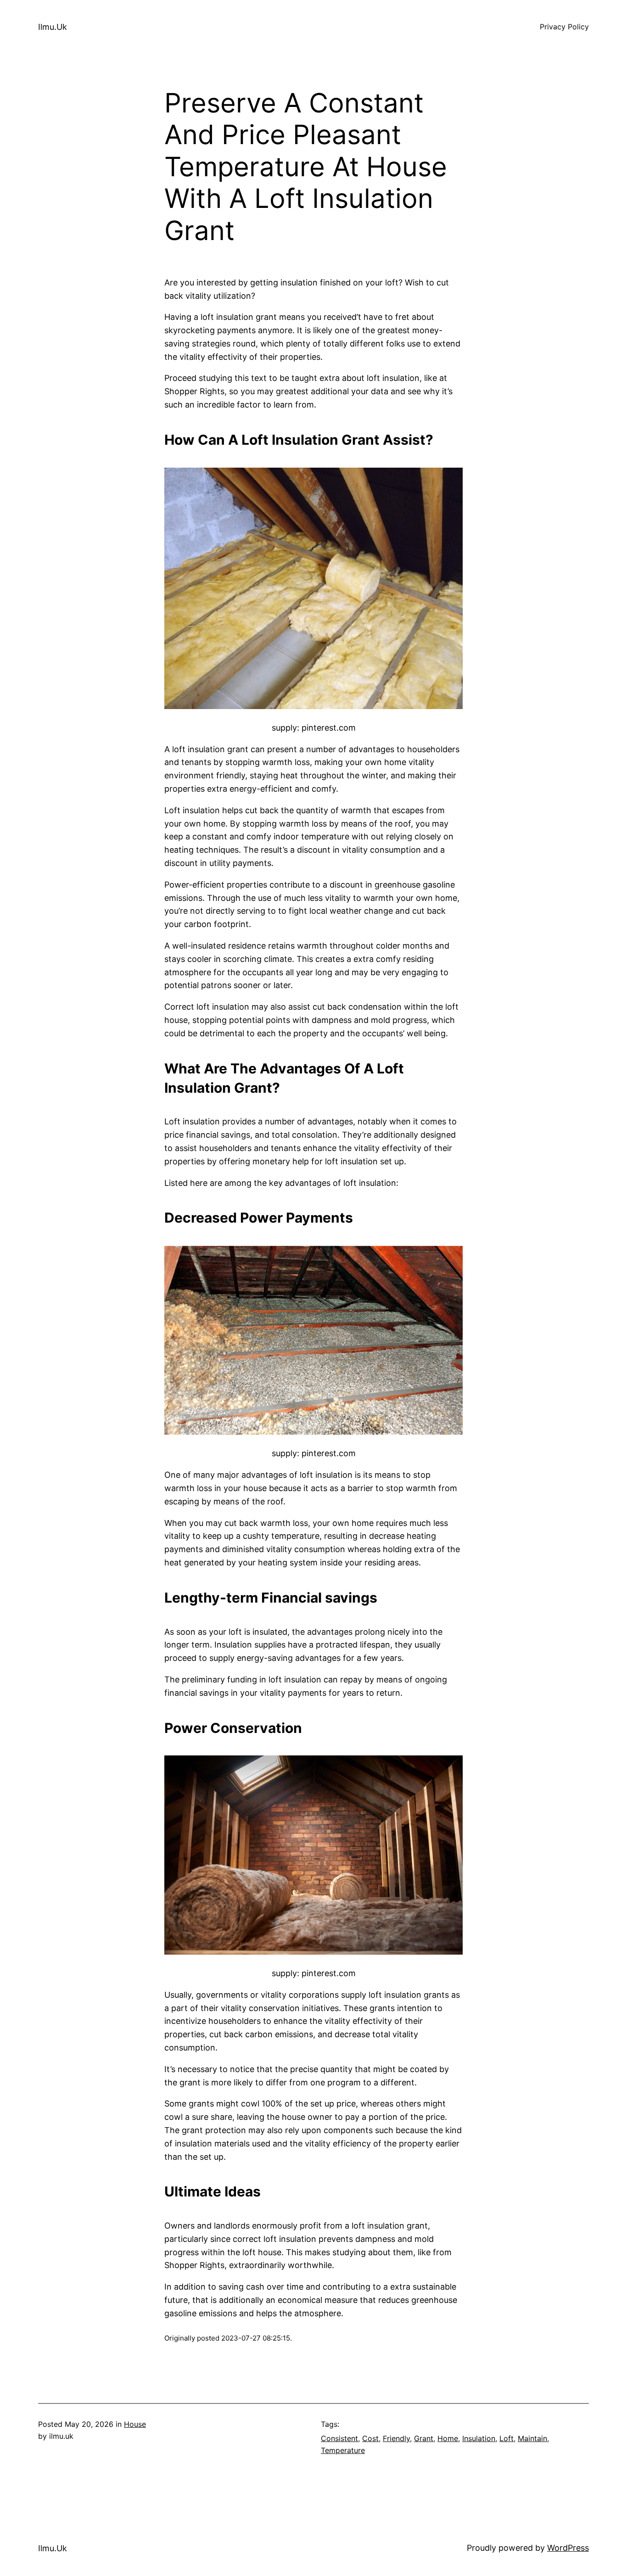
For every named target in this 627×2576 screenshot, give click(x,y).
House (135, 2424)
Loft (507, 2438)
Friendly (396, 2438)
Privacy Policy (564, 27)
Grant (424, 2438)
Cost (370, 2438)
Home (448, 2438)
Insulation (479, 2438)
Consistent (339, 2438)
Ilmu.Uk (53, 27)
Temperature (343, 2450)
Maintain (532, 2438)
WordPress (568, 2548)
